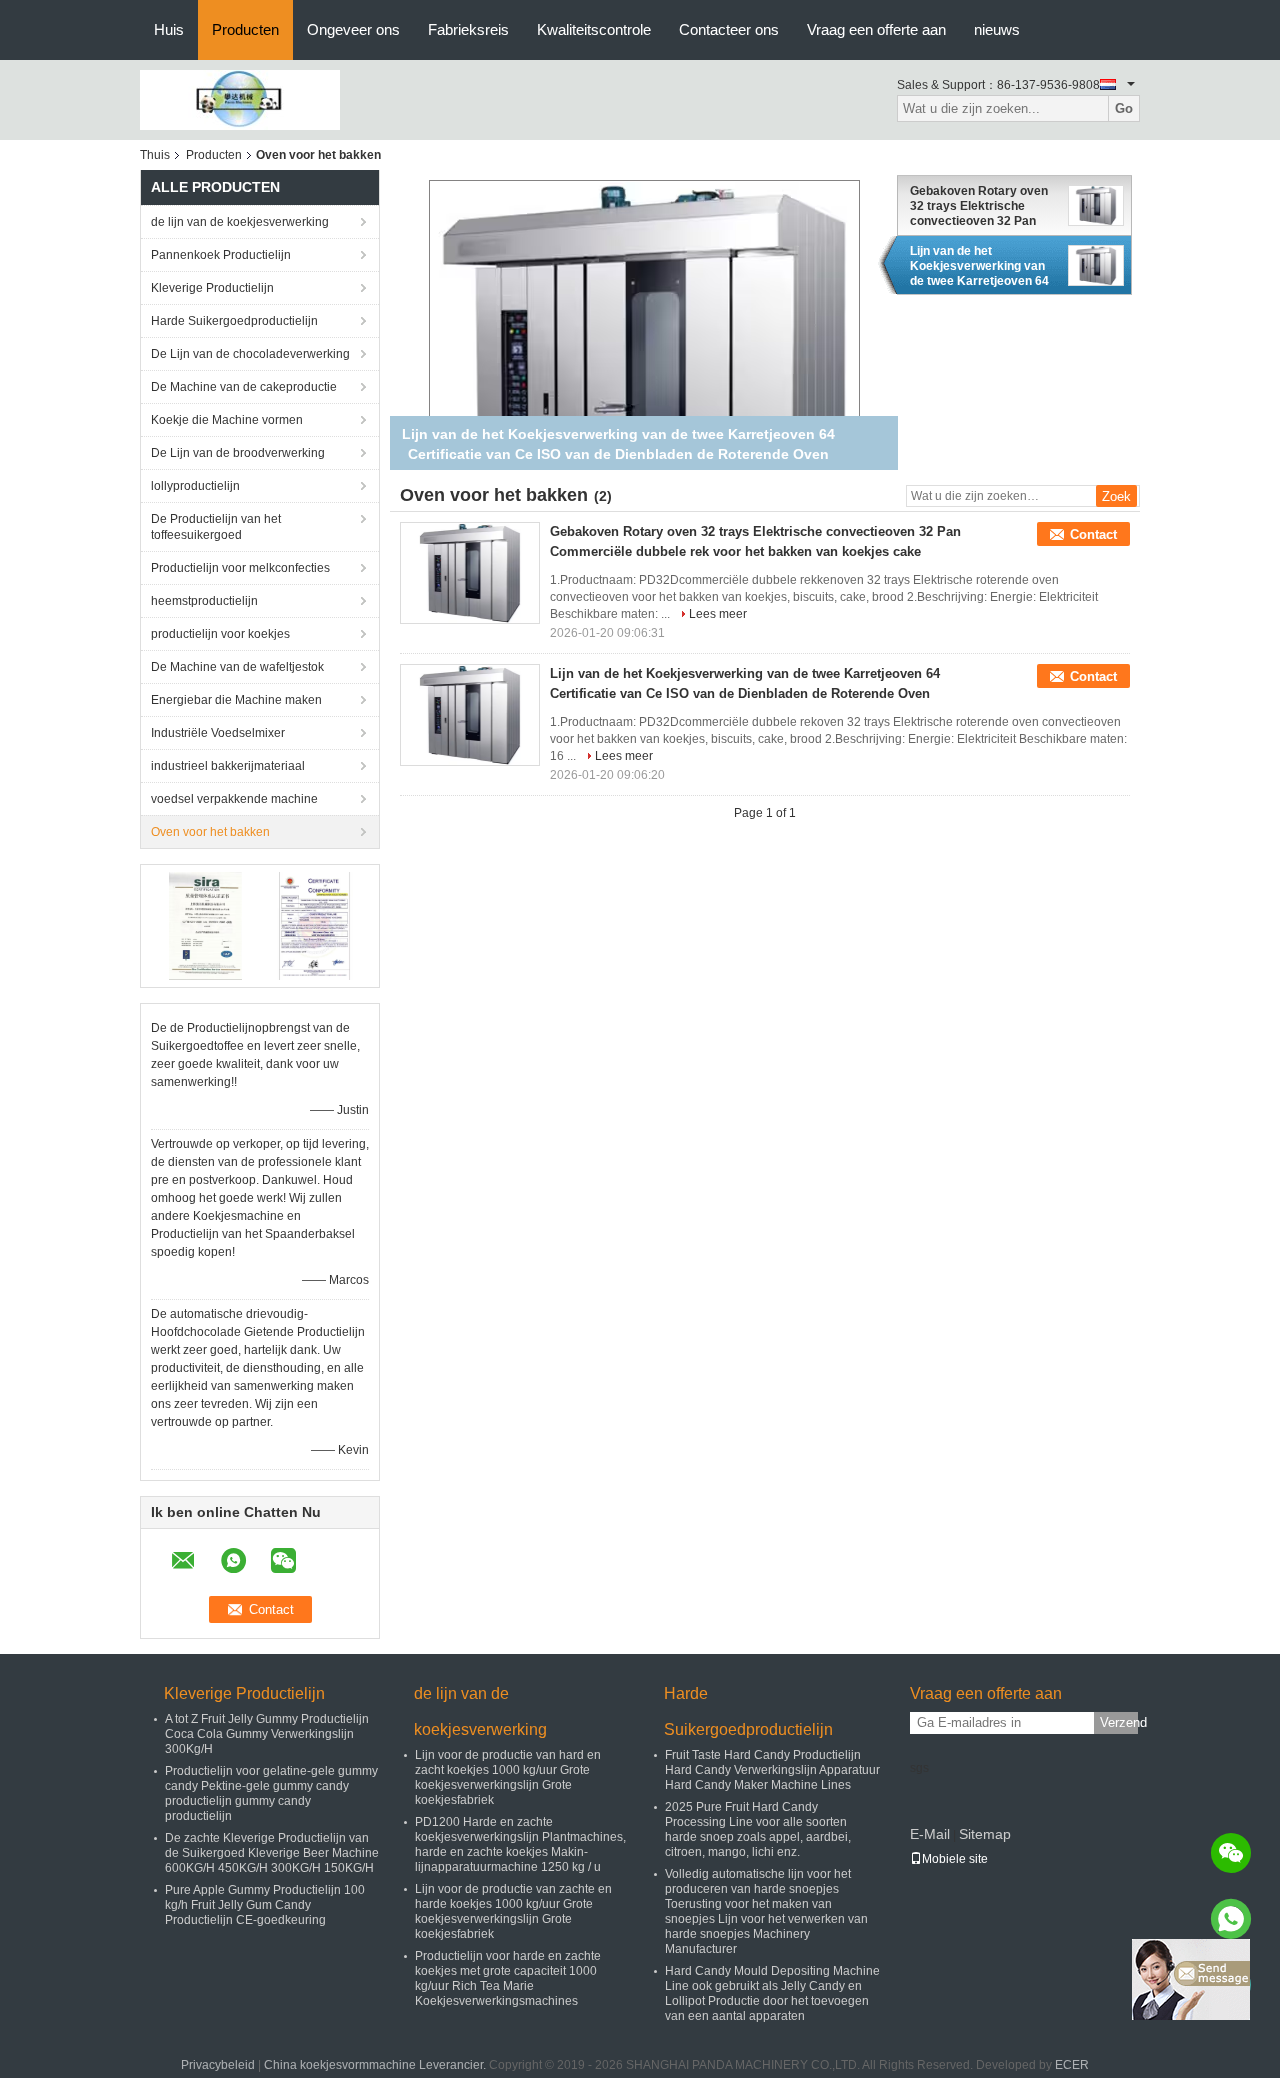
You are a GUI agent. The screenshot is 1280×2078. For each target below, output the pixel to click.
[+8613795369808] (1231, 1919)
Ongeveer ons (353, 29)
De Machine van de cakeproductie (244, 387)
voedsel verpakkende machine (234, 799)
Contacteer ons (729, 29)
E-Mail (930, 1834)
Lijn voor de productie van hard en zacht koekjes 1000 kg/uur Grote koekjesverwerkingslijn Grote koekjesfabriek (508, 1777)
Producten (245, 29)
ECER (1072, 2065)
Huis (169, 29)
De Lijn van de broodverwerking (238, 453)
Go (1124, 108)
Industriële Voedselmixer (218, 733)
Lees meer (718, 614)
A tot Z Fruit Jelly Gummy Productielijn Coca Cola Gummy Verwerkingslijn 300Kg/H (267, 1734)
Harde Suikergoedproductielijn (234, 321)
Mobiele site (955, 1859)
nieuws (997, 29)
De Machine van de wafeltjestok (237, 667)
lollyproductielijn (195, 486)
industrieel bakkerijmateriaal (228, 766)
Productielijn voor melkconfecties (240, 568)
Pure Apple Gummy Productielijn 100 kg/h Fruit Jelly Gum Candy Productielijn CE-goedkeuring (265, 1905)
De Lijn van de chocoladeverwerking (250, 354)
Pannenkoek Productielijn (221, 255)
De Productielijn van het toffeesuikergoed (216, 527)
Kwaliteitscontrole (594, 29)
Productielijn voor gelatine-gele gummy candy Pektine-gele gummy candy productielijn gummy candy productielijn (271, 1793)
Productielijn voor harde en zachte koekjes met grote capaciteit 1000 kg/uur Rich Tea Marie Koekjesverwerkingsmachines (508, 1978)
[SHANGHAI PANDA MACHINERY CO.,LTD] (240, 99)
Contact (1093, 534)
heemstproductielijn (204, 601)
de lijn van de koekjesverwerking (240, 222)
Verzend (1119, 1722)
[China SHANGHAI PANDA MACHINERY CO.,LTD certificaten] (205, 925)
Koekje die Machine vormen (227, 420)
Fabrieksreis (468, 29)
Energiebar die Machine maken (236, 700)
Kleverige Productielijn (212, 288)
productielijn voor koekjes (220, 634)
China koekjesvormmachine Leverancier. (376, 2065)
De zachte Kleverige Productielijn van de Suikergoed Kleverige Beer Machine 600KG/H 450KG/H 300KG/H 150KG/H (272, 1853)
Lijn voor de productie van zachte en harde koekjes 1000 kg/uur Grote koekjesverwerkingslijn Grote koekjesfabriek (513, 1911)
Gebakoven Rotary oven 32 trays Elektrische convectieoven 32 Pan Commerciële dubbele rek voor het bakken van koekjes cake (983, 206)
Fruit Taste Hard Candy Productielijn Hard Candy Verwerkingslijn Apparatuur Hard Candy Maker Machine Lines (772, 1770)
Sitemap (985, 1834)
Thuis (155, 155)
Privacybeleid (218, 2065)
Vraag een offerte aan (876, 29)
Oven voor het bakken (210, 832)
